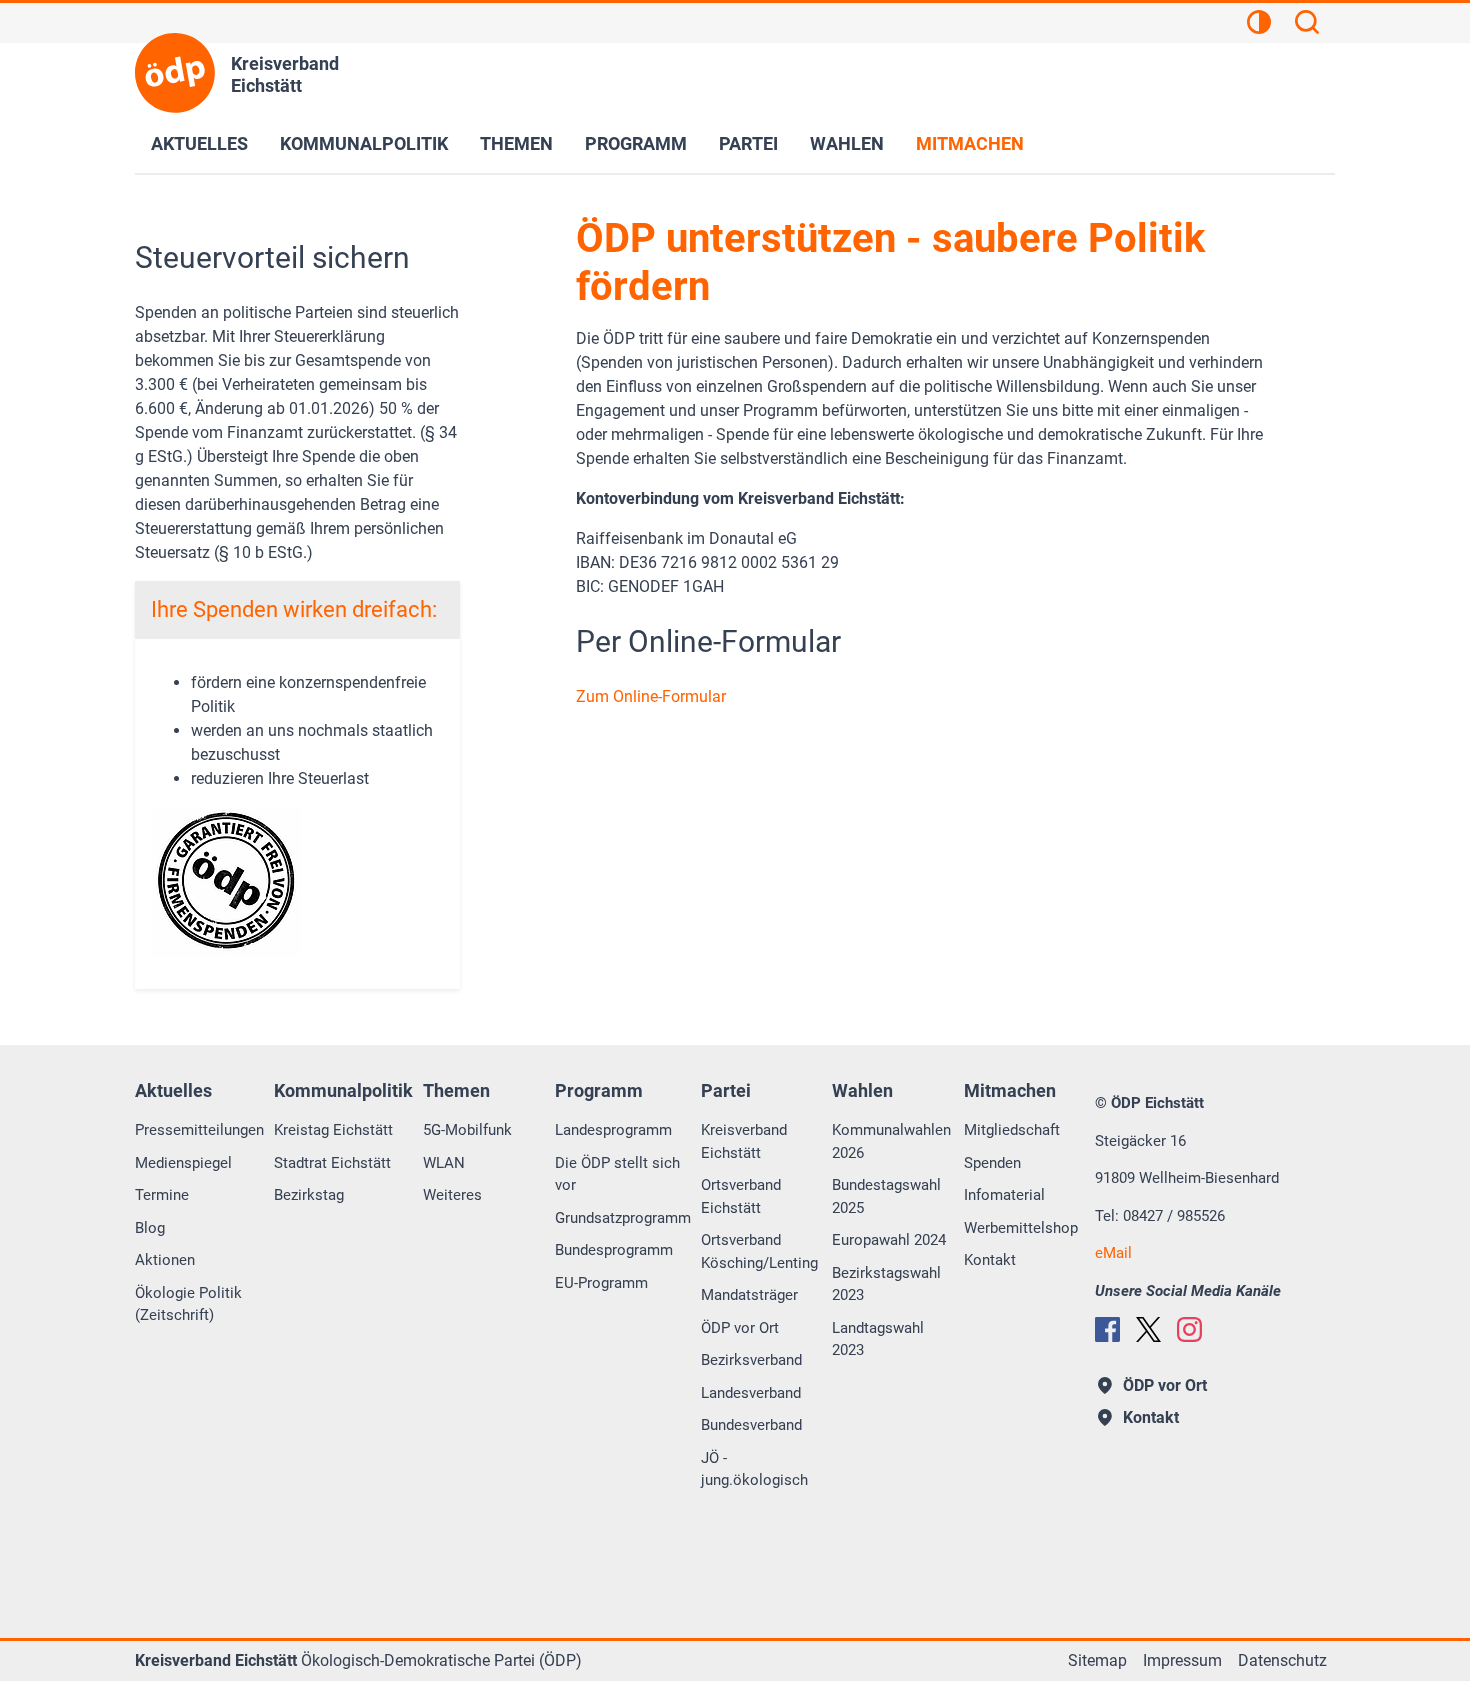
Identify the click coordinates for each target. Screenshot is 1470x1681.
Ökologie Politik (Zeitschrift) (188, 1304)
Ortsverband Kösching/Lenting (759, 1251)
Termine (162, 1195)
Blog (150, 1228)
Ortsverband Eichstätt (741, 1196)
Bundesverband (751, 1425)
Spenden (992, 1163)
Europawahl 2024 (889, 1240)
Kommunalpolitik (364, 143)
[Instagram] (1189, 1329)
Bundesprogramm (614, 1250)
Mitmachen (970, 143)
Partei (748, 143)
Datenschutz (1282, 1660)
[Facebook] (1107, 1329)
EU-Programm (601, 1283)
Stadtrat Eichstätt (332, 1163)
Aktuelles (199, 143)
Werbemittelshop (1021, 1228)
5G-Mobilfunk (467, 1130)
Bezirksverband (751, 1360)
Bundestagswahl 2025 (886, 1196)
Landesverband (751, 1393)
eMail (1113, 1253)
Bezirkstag (309, 1195)
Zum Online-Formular (651, 696)
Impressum (1182, 1660)
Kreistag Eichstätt (333, 1130)
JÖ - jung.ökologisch (754, 1469)
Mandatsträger (749, 1295)
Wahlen (847, 143)
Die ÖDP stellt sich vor (617, 1174)
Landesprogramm (613, 1130)
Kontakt (990, 1260)
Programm (636, 143)
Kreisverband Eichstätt (744, 1141)
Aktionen (165, 1260)
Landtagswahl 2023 (878, 1339)
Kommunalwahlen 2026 (891, 1141)
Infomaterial (1004, 1195)
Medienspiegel (183, 1163)
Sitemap (1097, 1660)
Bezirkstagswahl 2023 (886, 1284)
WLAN (444, 1163)
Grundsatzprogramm (623, 1218)
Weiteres (452, 1195)
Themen (516, 143)
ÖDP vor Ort (740, 1328)
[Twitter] (1148, 1329)
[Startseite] (175, 73)
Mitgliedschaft (1012, 1130)
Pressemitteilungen (199, 1130)
